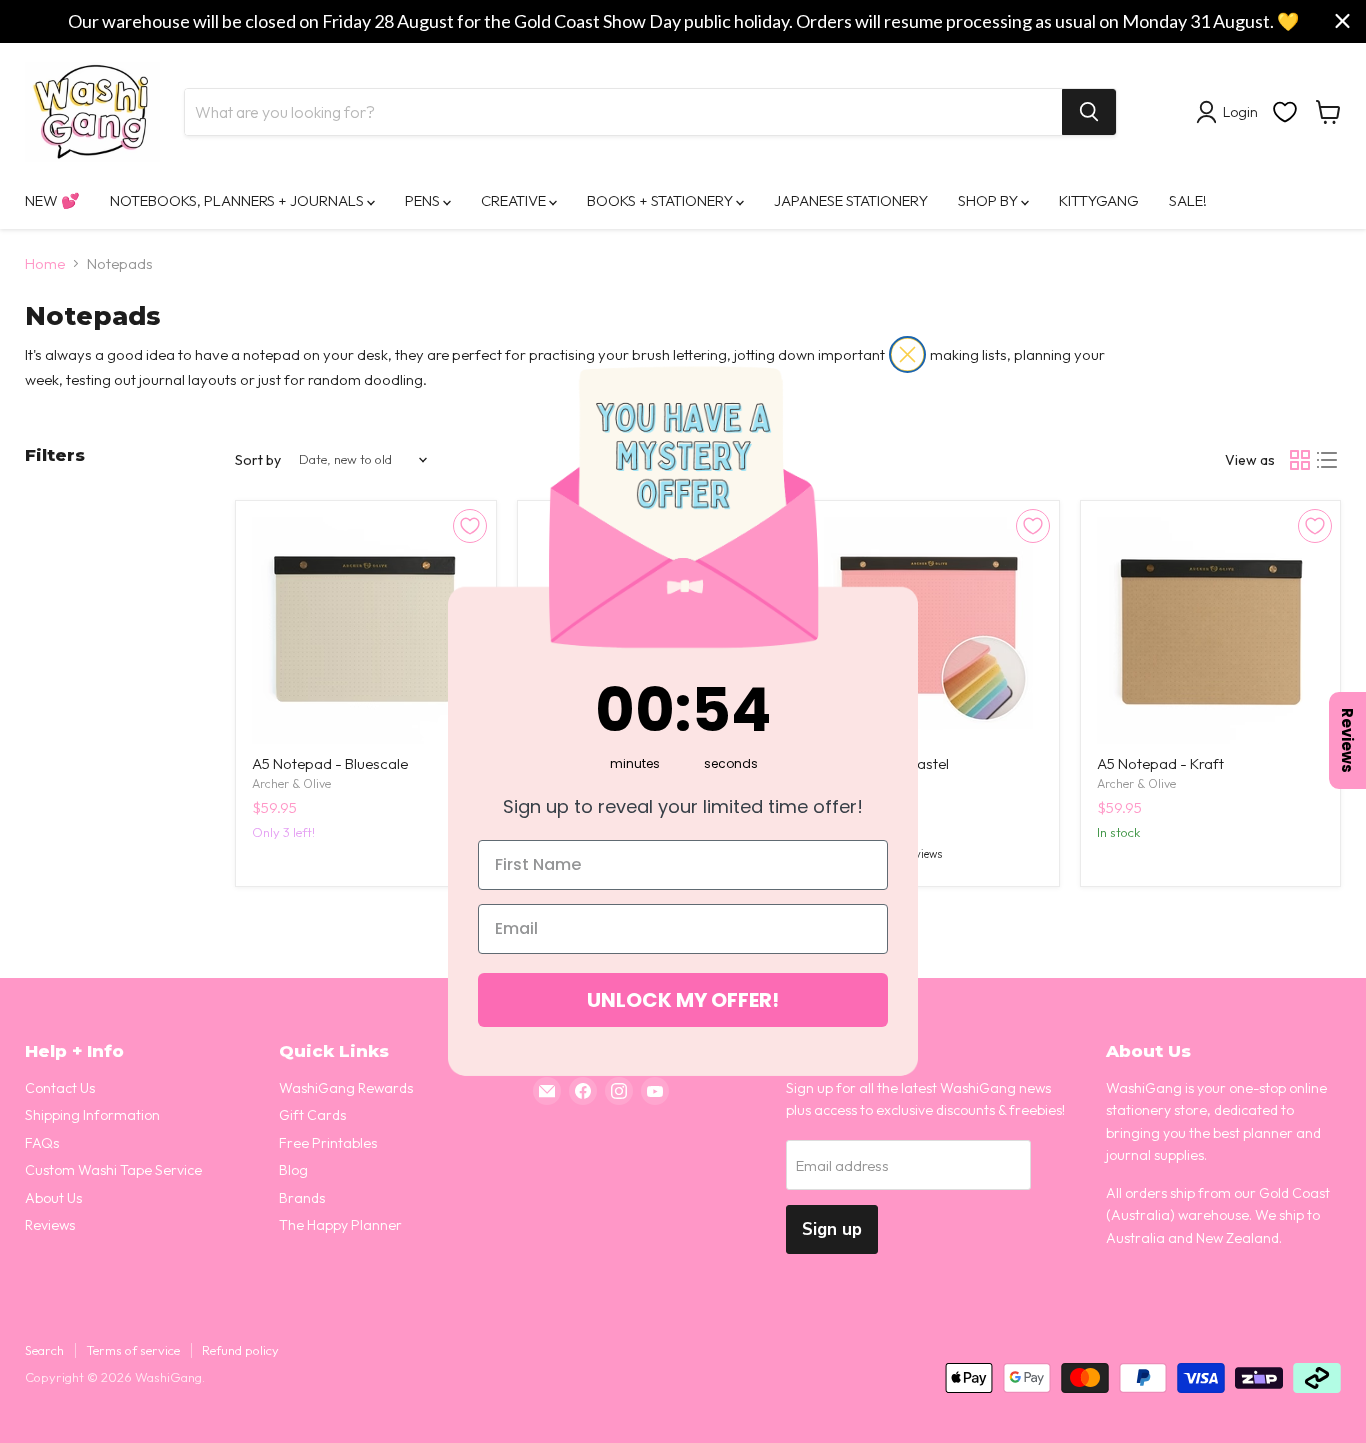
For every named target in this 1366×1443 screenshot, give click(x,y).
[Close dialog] (907, 354)
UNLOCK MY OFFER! (683, 1000)
